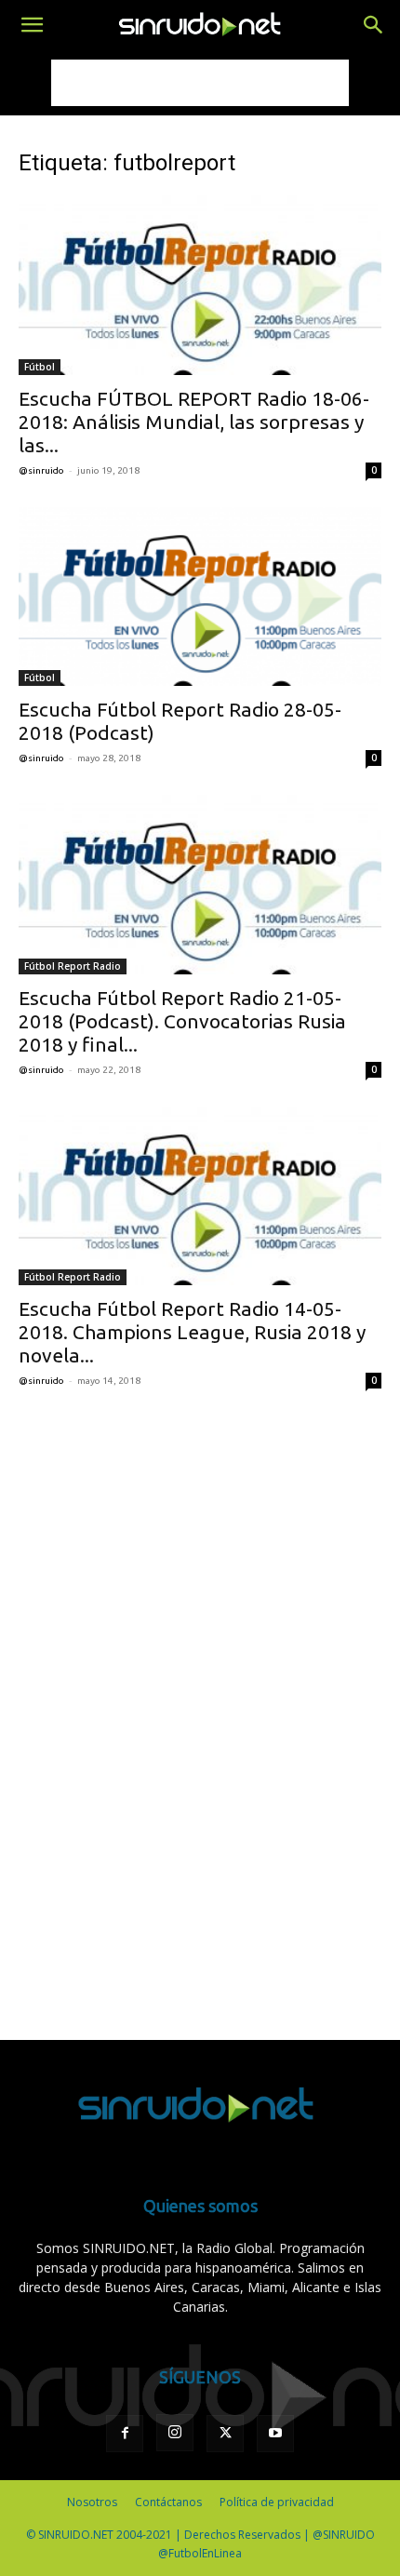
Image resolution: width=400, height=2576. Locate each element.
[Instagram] (175, 2433)
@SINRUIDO (41, 470)
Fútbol (40, 367)
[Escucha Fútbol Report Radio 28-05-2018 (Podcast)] (200, 597)
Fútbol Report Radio (73, 966)
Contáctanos (168, 2502)
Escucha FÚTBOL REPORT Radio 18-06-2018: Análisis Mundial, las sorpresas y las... (194, 422)
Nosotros (92, 2502)
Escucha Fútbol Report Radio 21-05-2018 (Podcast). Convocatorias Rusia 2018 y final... (182, 1021)
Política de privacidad (277, 2502)
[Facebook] (125, 2434)
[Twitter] (225, 2434)
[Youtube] (275, 2434)
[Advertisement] (200, 83)
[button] (32, 25)
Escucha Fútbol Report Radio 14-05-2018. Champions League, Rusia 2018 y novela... (192, 1332)
